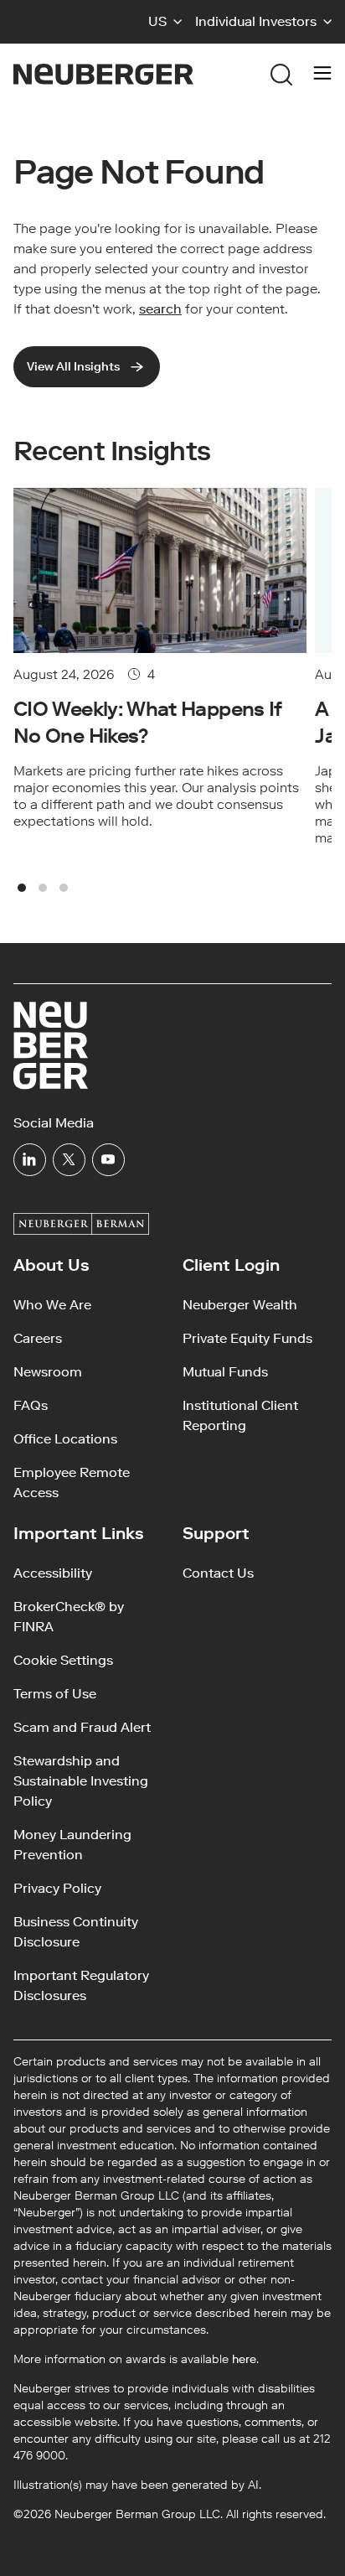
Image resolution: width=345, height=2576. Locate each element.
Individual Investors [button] (256, 21)
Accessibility (53, 1573)
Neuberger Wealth (240, 1305)
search (160, 309)
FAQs (31, 1405)
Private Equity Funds (247, 1338)
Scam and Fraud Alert (82, 1727)
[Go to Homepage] (103, 74)
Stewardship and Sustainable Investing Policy (81, 1781)
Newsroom (48, 1372)
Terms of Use (55, 1694)
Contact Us (218, 1573)
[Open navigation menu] (322, 75)
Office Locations (65, 1439)
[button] (165, 22)
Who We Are (52, 1305)
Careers (38, 1338)
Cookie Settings (63, 1660)
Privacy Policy (57, 1888)
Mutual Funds (225, 1372)
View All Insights (73, 367)
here (244, 2359)
